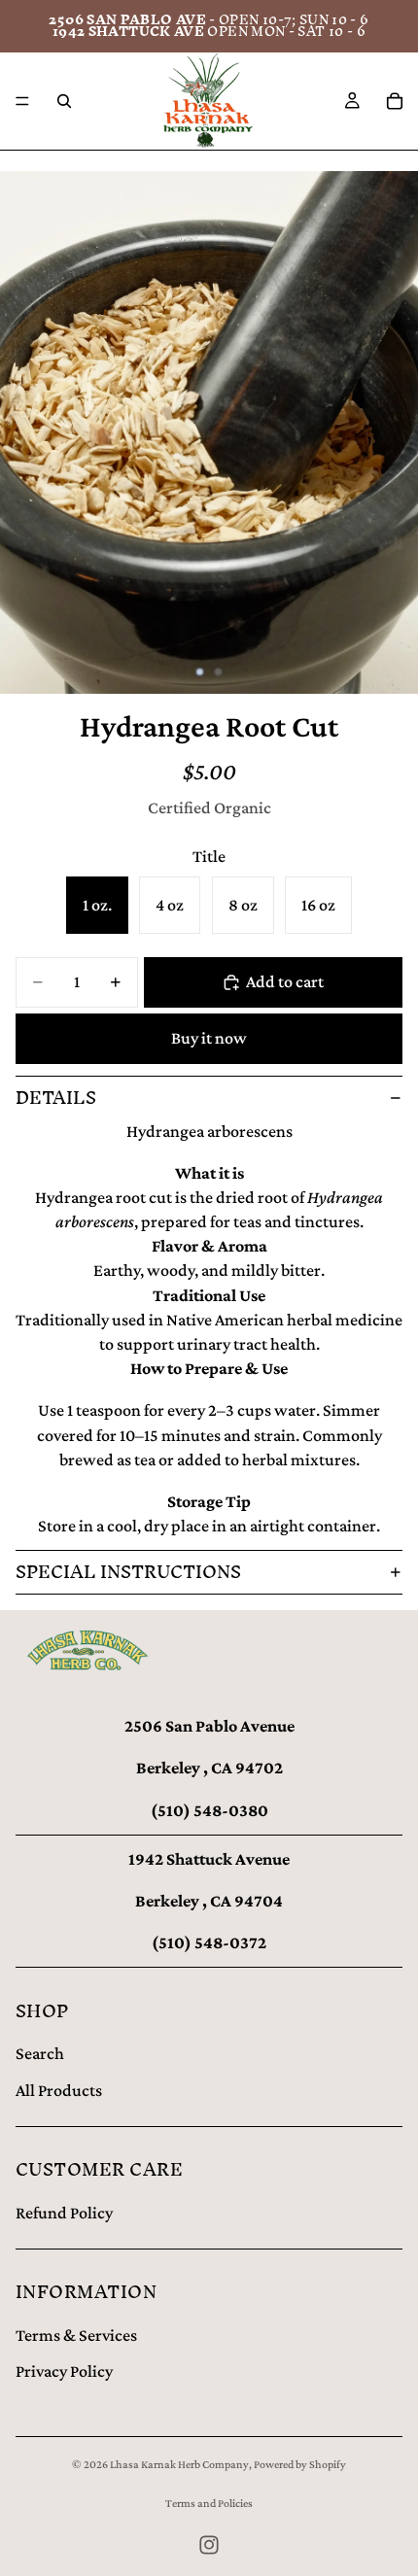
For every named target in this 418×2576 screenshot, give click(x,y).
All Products (59, 2090)
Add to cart (285, 981)
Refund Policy (64, 2213)
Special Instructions (128, 1572)
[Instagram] (209, 2545)
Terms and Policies (209, 2503)
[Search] (64, 101)
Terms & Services (76, 2335)
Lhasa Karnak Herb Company (179, 2464)
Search (40, 2053)
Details (56, 1098)
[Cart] (395, 101)
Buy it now (209, 1038)
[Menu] (22, 101)
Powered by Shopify (300, 2464)
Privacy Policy (64, 2371)
